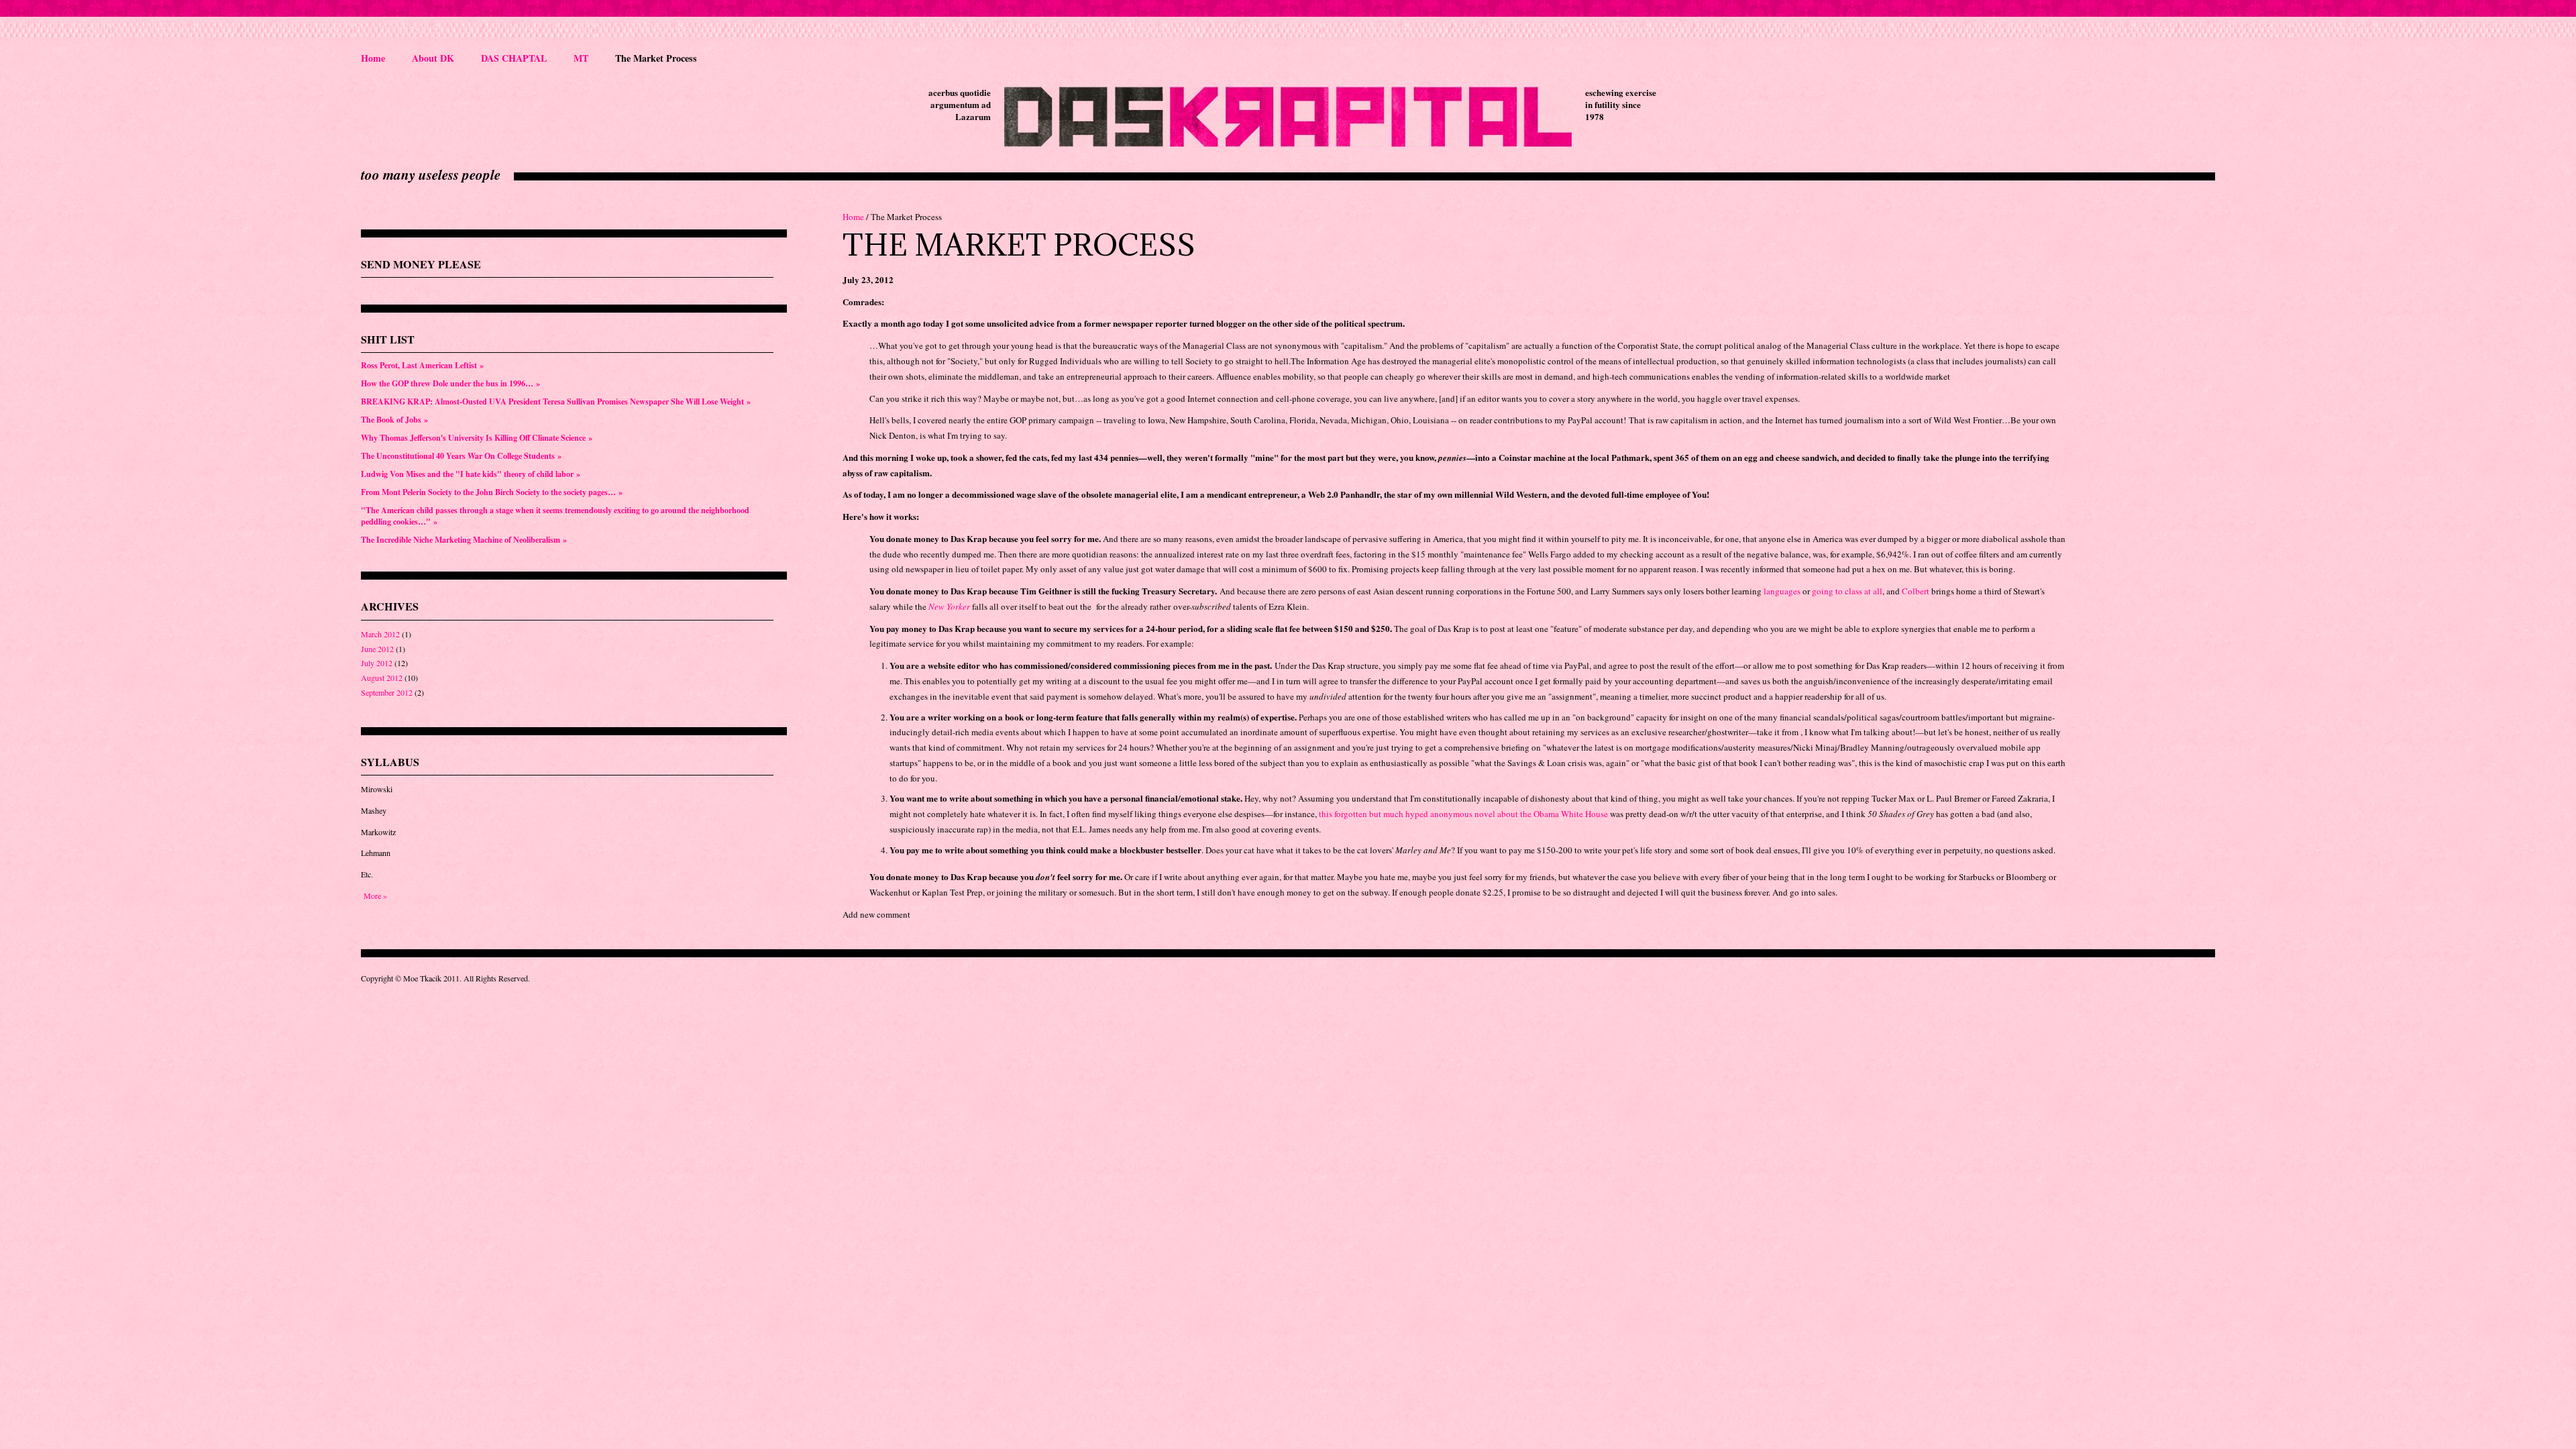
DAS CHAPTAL (514, 58)
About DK (433, 58)
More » (375, 896)
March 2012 (380, 634)
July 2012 (377, 663)
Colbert (1916, 591)
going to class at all (1847, 591)
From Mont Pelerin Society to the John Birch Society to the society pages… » (492, 492)
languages (1782, 591)
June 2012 (377, 649)
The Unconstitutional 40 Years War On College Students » (461, 456)
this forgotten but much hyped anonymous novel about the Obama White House (1463, 814)
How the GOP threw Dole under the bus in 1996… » (450, 383)
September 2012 (387, 692)
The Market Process (656, 58)
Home (373, 58)
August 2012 (382, 678)
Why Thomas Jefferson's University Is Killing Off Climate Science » (477, 438)
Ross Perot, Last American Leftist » (422, 365)
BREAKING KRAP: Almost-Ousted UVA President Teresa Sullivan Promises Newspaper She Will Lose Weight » (556, 401)
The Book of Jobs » (394, 420)
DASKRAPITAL (1288, 117)
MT (581, 58)
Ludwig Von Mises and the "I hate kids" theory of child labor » (471, 474)
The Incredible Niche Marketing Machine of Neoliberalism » (464, 540)
